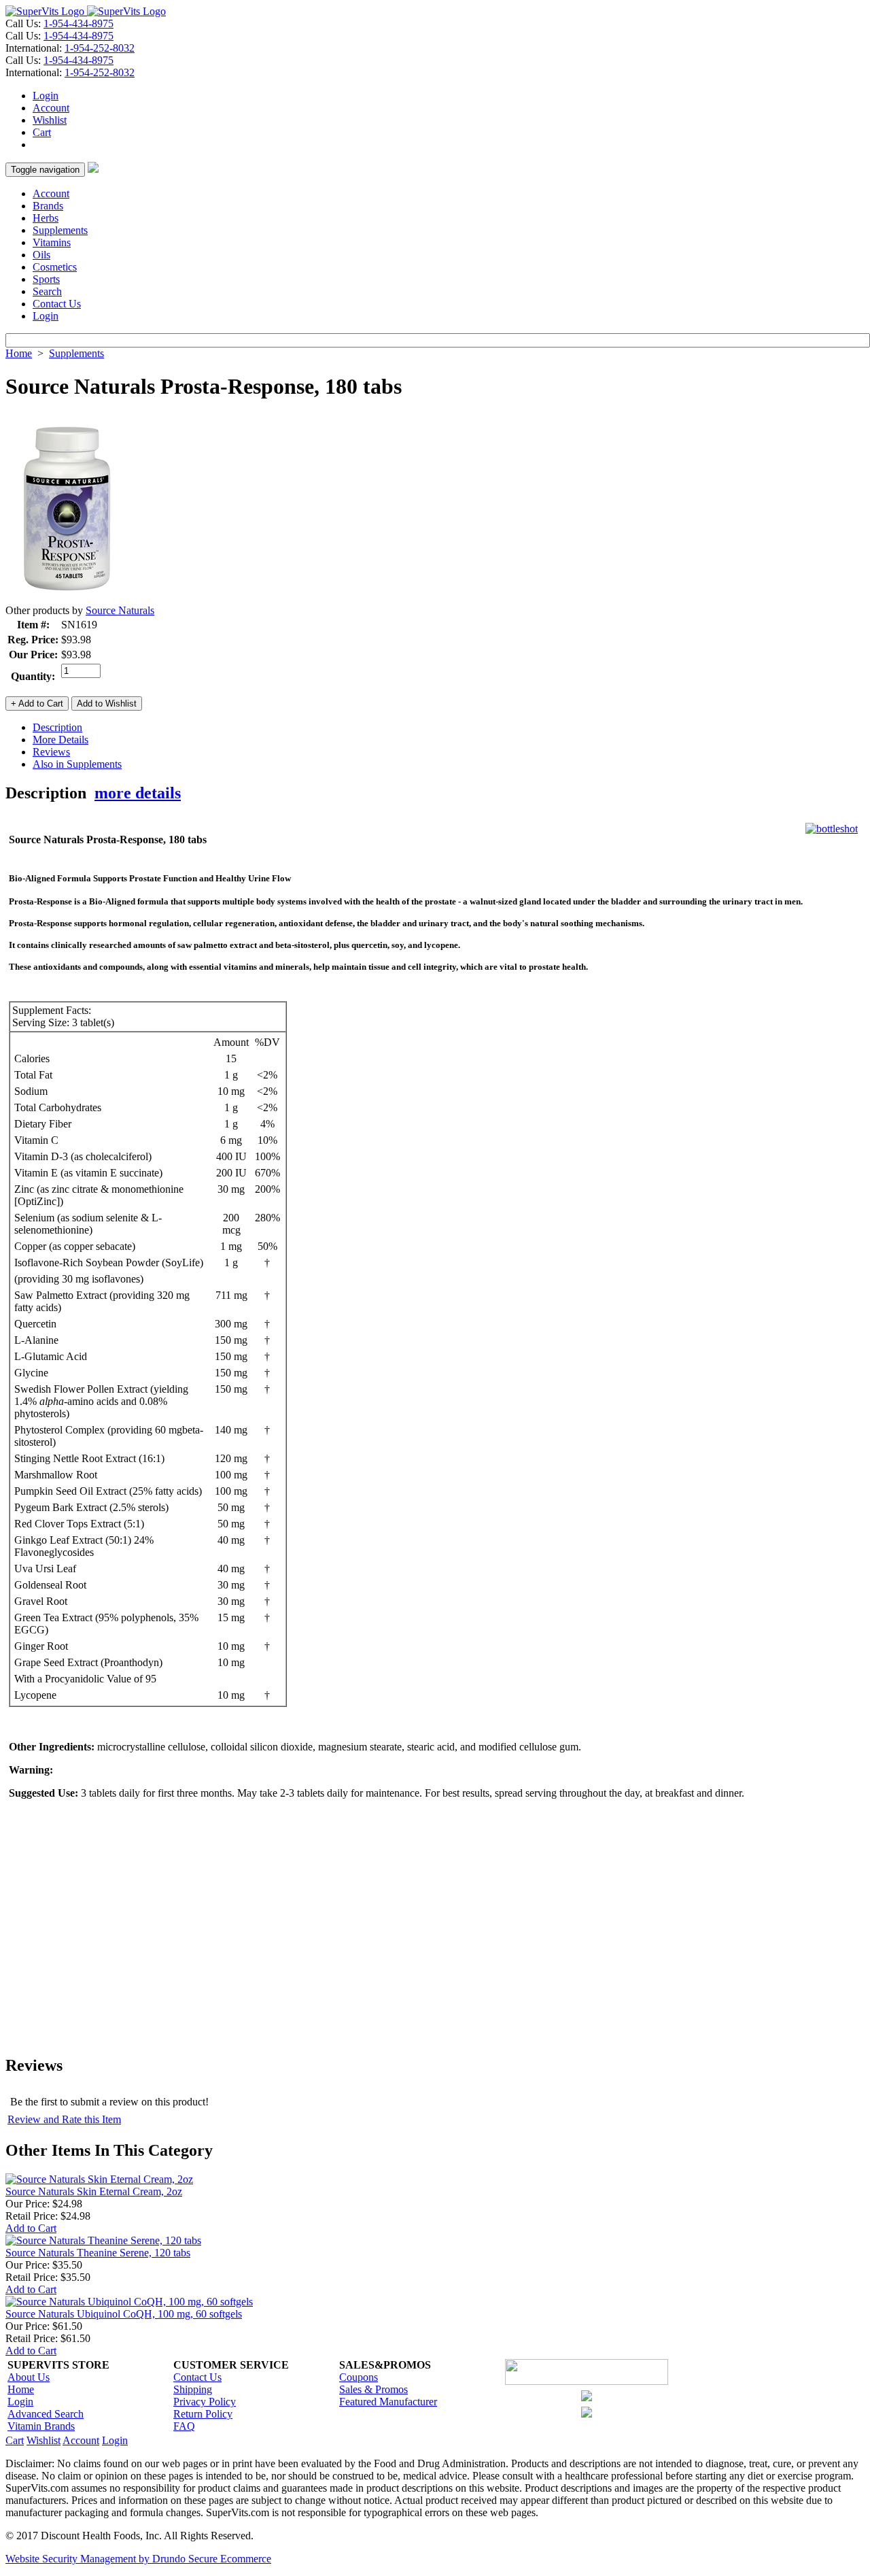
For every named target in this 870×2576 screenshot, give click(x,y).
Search (47, 291)
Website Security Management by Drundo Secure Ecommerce (138, 2559)
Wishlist (50, 120)
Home (19, 353)
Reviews (51, 752)
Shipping (193, 2389)
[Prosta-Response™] (832, 829)
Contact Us (57, 304)
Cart (42, 132)
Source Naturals (120, 610)
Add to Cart (31, 2228)
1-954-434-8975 (79, 23)
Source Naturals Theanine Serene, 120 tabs (98, 2253)
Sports (46, 279)
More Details (60, 740)
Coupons (359, 2377)
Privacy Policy (205, 2402)
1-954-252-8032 (100, 48)
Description (57, 727)
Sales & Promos (373, 2389)
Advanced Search (46, 2414)
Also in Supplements (77, 764)
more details (138, 793)
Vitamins (52, 242)
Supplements (60, 230)
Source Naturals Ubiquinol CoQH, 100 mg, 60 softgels (124, 2314)
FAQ (184, 2426)
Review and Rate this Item (64, 2119)
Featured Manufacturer (388, 2402)
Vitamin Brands (41, 2426)
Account (51, 108)
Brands (48, 206)
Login (46, 96)
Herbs (46, 218)
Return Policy (203, 2414)
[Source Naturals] (67, 601)
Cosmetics (55, 267)
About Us (29, 2377)
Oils (41, 255)
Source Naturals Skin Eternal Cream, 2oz (94, 2191)
